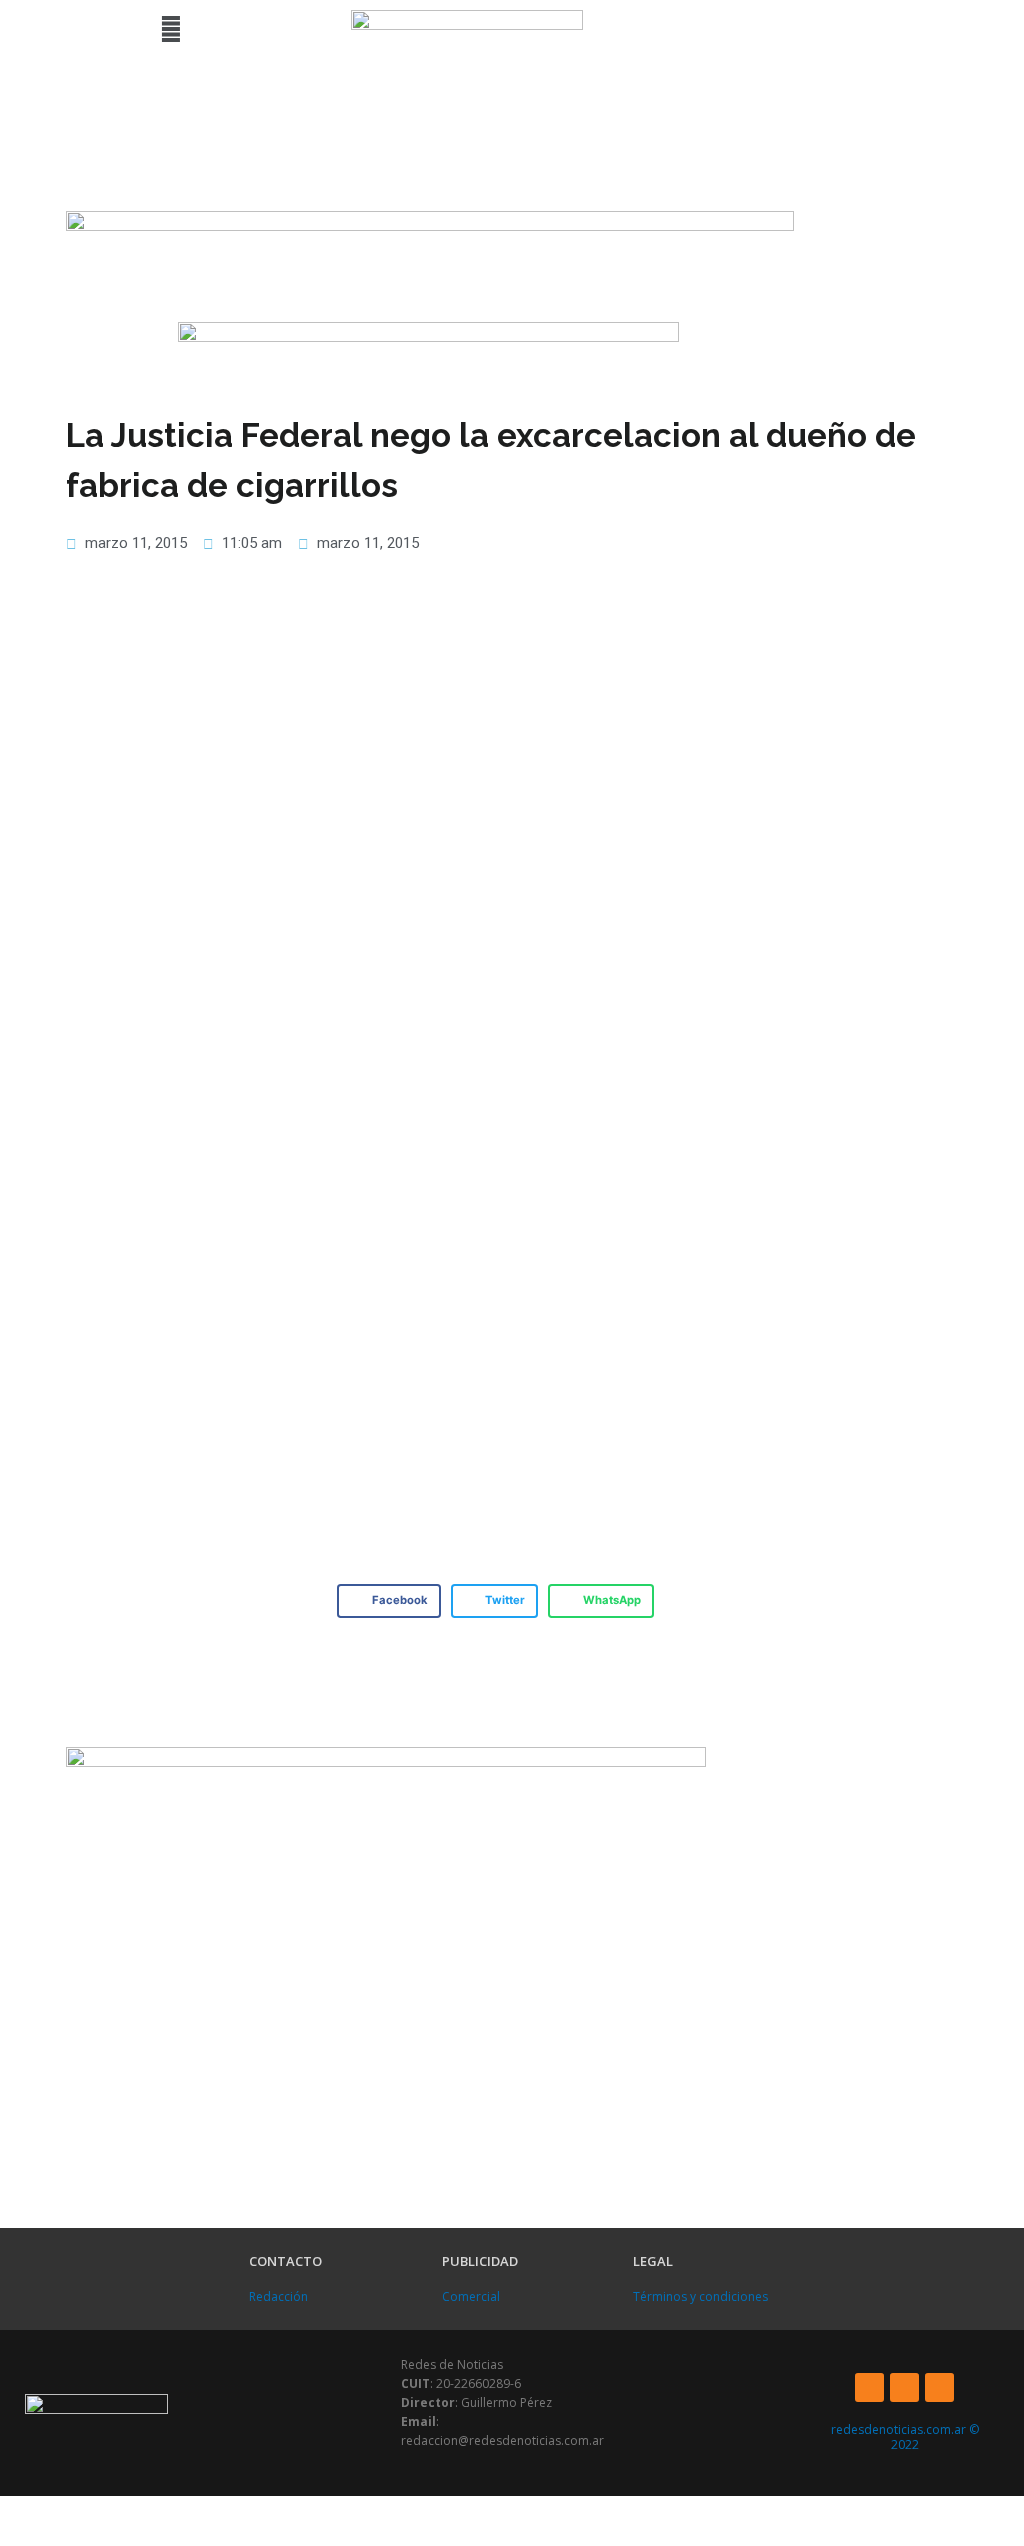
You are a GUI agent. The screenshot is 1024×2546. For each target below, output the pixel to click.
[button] (170, 28)
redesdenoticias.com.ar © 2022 (905, 2437)
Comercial (471, 2296)
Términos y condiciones (700, 2296)
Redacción (278, 2296)
